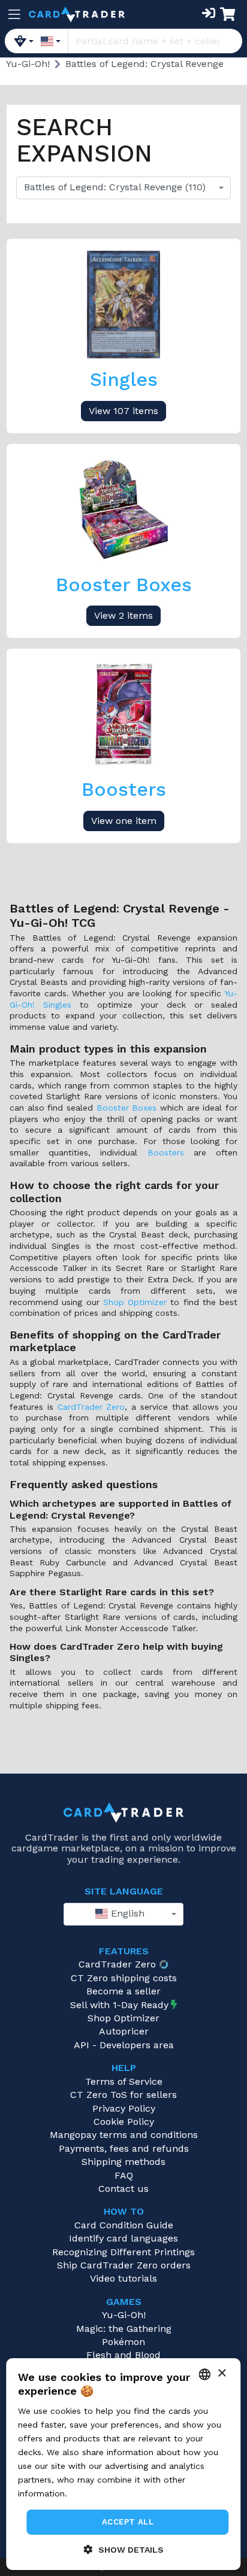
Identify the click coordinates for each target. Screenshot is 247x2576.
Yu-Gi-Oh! (124, 2315)
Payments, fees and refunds (124, 2148)
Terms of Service (124, 2081)
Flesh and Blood (123, 2355)
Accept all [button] (128, 2522)
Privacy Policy (124, 2108)
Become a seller (123, 1991)
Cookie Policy (124, 2122)
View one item (124, 821)
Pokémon (123, 2342)
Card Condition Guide (124, 2225)
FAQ (124, 2175)
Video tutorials (123, 2278)
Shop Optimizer (135, 1302)
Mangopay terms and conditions (124, 2135)
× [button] (222, 2373)
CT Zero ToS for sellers (123, 2095)
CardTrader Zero (91, 1407)
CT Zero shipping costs (124, 1978)
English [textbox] (126, 1913)
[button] (124, 2549)
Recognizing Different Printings (123, 2252)
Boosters (166, 1152)
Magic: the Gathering (124, 2329)
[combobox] (123, 188)
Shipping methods (123, 2162)
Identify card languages (123, 2238)
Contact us (123, 2189)
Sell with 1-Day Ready (119, 2005)
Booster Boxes (127, 1108)
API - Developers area (124, 2045)
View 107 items (123, 411)
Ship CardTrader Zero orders (124, 2265)
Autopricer (124, 2031)
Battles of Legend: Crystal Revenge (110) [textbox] (115, 187)
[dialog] (123, 2464)
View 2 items (123, 615)
